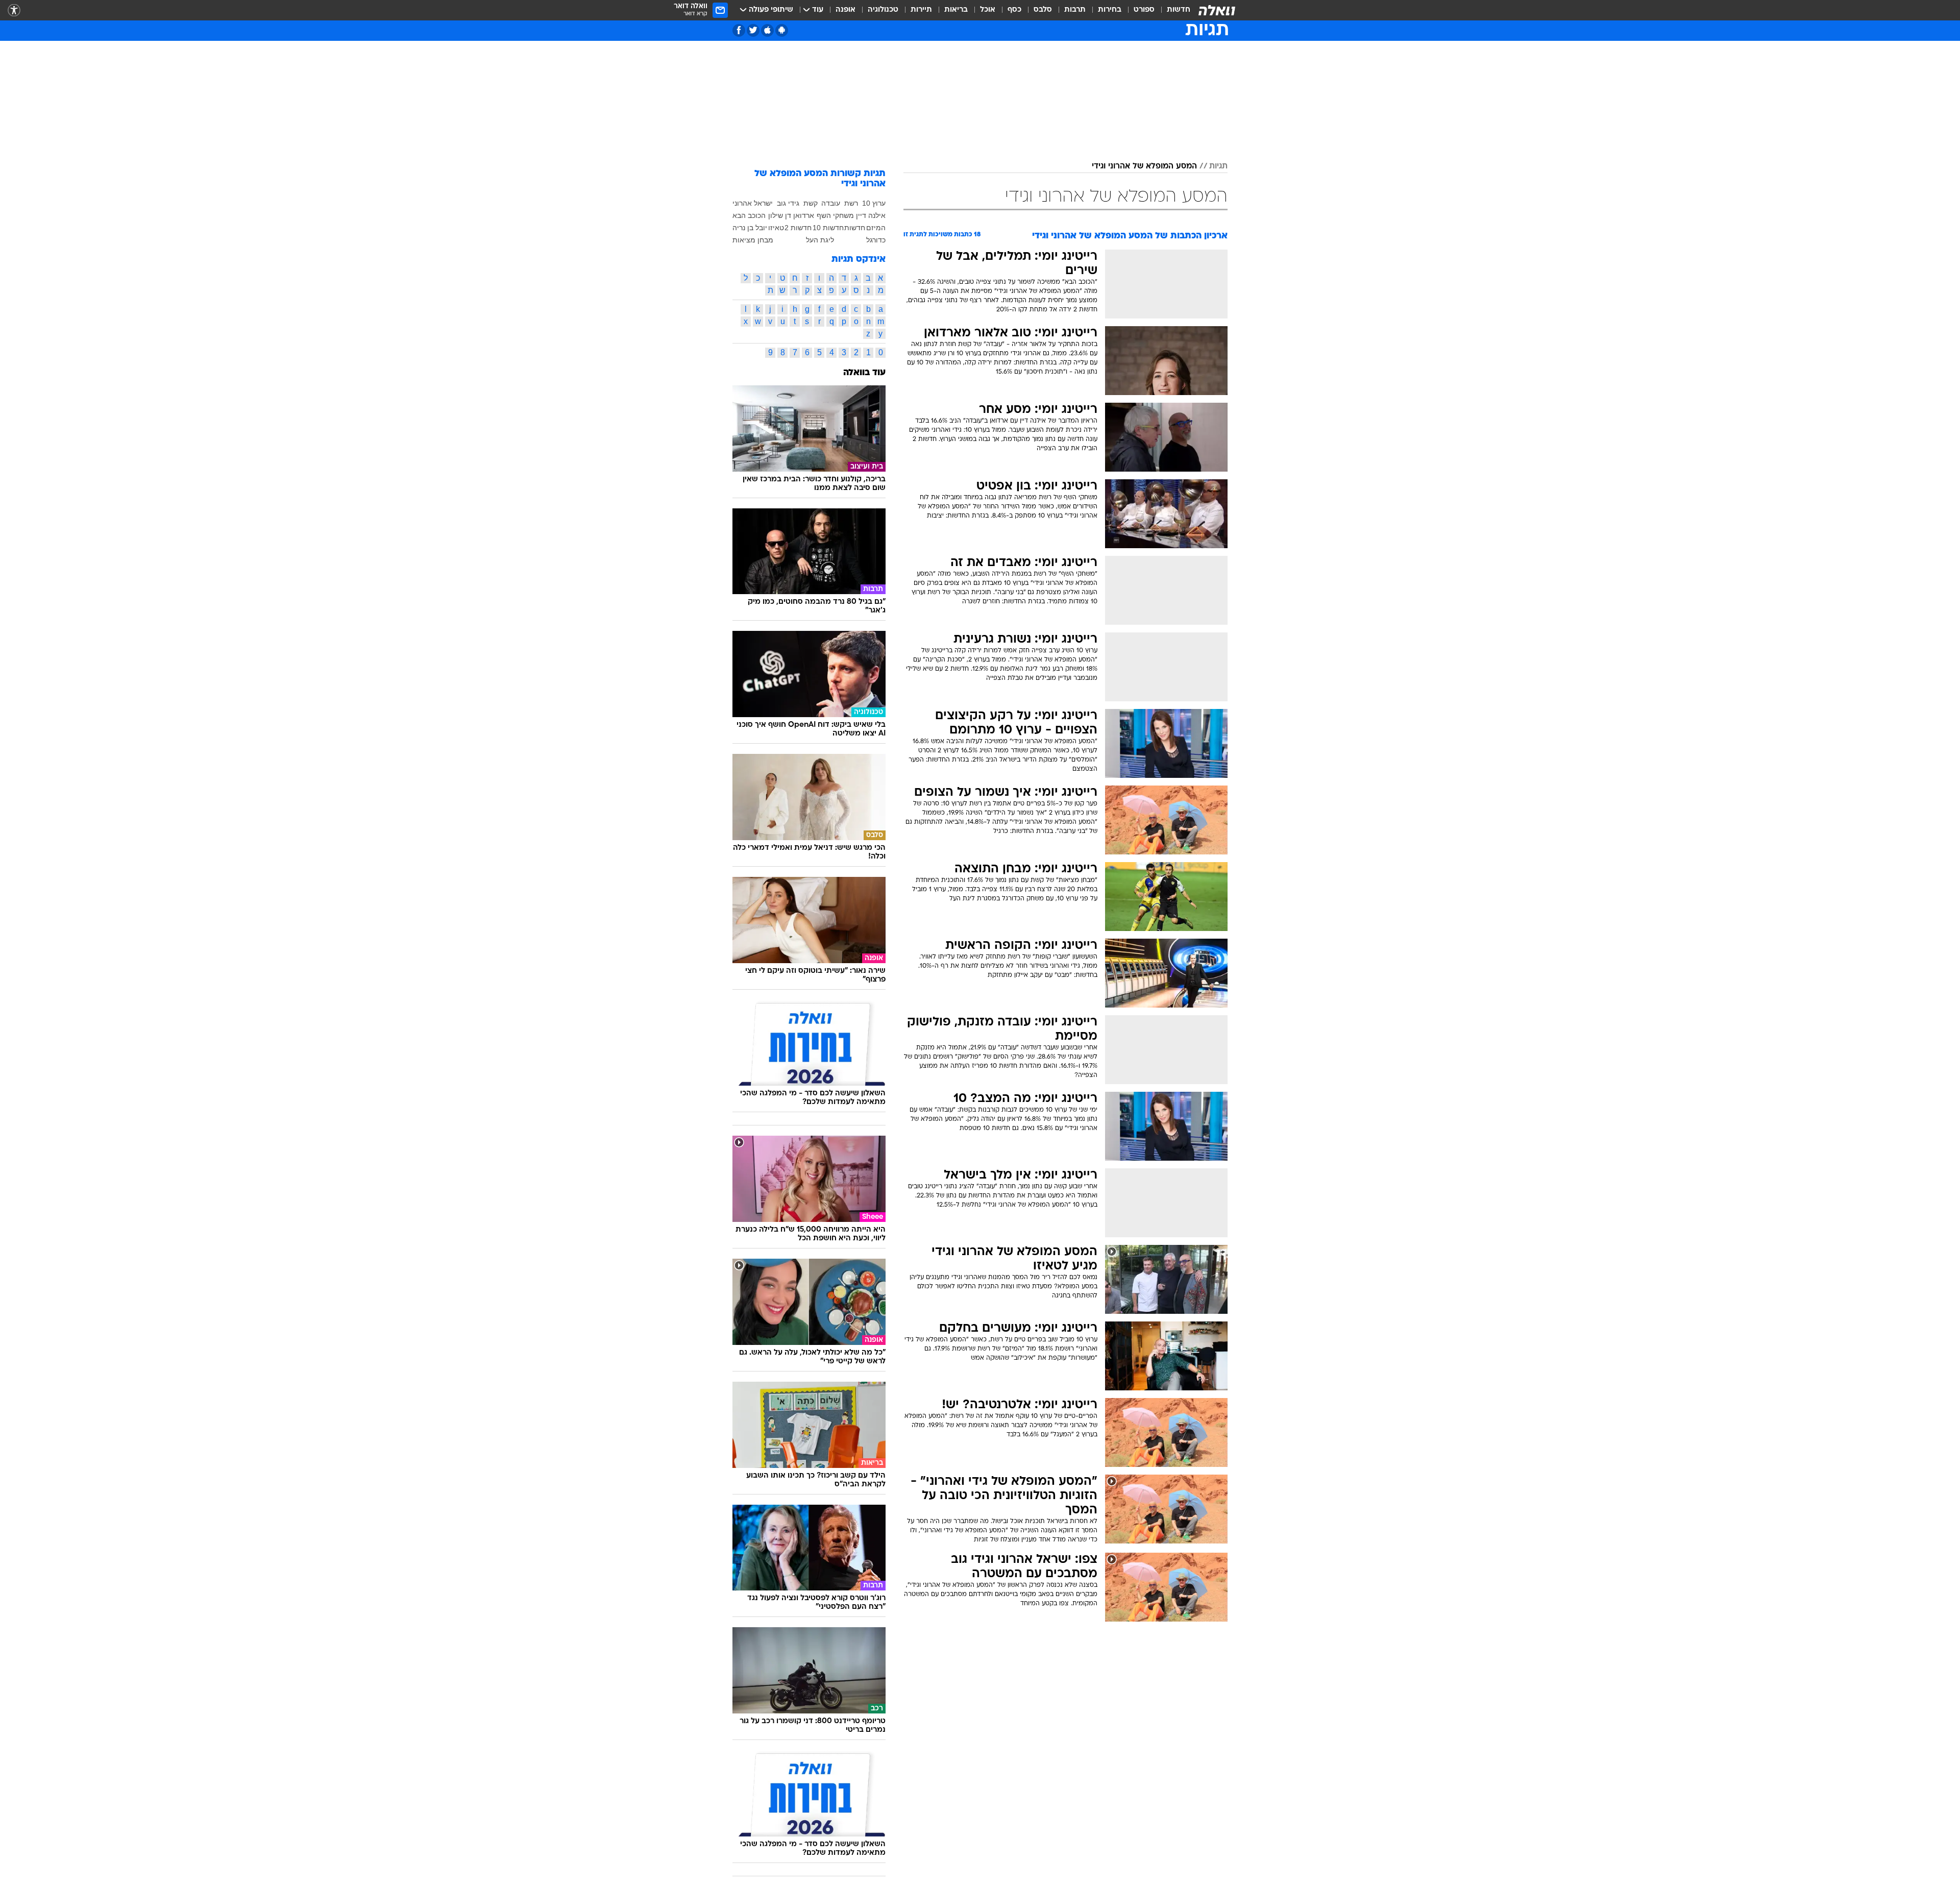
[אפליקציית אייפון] (767, 30)
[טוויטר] (753, 30)
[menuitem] (1172, 10)
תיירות (921, 10)
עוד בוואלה (864, 373)
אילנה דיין (871, 215)
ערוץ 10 (874, 203)
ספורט (1144, 10)
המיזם (876, 228)
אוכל (988, 10)
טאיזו (776, 228)
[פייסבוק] (739, 30)
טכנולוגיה (883, 10)
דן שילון (780, 215)
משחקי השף (835, 215)
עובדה (831, 203)
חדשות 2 (798, 228)
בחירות (1110, 10)
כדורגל (876, 240)
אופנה (846, 10)
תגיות (1218, 166)
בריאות (956, 10)
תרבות (1075, 10)
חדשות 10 (828, 228)
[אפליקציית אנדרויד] (782, 30)
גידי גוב (788, 203)
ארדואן (804, 215)
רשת (851, 203)
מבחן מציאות (753, 240)
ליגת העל (820, 240)
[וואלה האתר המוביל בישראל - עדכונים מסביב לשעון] (1217, 10)
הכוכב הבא (749, 215)
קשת (811, 203)
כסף (1014, 10)
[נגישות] (14, 10)
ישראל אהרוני (753, 203)
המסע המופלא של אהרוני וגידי (1144, 166)
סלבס (1043, 10)
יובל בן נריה (750, 228)
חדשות (1179, 10)
